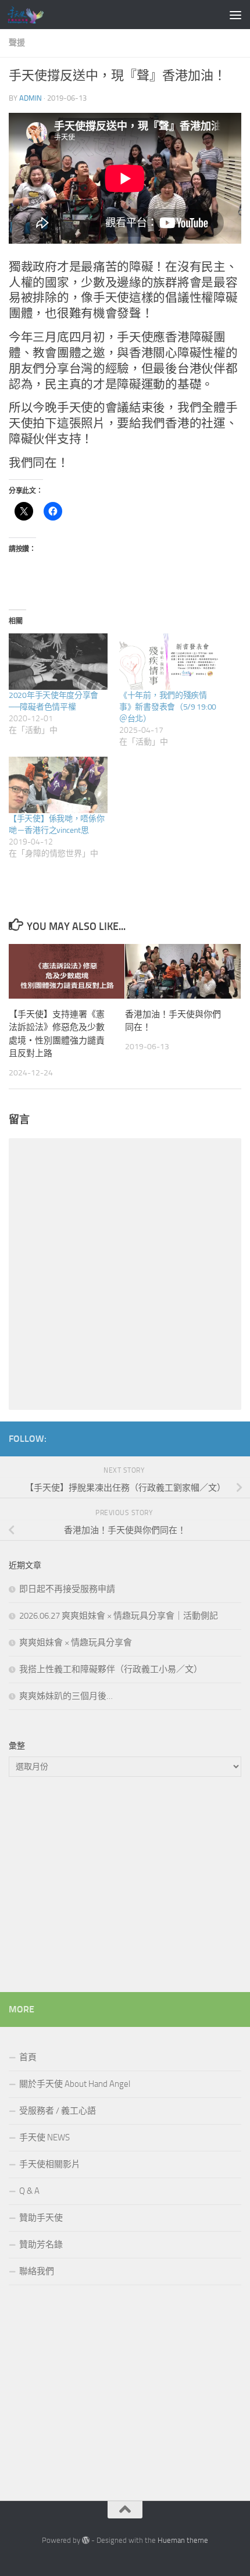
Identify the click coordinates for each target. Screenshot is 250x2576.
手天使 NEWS (44, 2137)
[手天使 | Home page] (31, 15)
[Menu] (235, 15)
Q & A (29, 2191)
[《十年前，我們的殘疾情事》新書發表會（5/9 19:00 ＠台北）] (169, 662)
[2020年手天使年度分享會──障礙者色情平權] (58, 662)
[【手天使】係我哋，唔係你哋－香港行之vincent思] (58, 785)
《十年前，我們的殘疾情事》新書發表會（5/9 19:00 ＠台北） (168, 707)
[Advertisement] (125, 1887)
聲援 (17, 43)
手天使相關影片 (50, 2164)
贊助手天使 (41, 2218)
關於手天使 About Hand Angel (75, 2084)
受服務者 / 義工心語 (58, 2111)
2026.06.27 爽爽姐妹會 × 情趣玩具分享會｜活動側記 (119, 1616)
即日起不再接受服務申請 (67, 1589)
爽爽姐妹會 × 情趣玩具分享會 (76, 1642)
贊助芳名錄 (41, 2244)
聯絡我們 (37, 2271)
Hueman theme (183, 2540)
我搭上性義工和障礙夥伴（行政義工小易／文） (111, 1669)
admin (31, 98)
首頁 (28, 2057)
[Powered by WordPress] (86, 2540)
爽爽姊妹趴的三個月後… (66, 1696)
